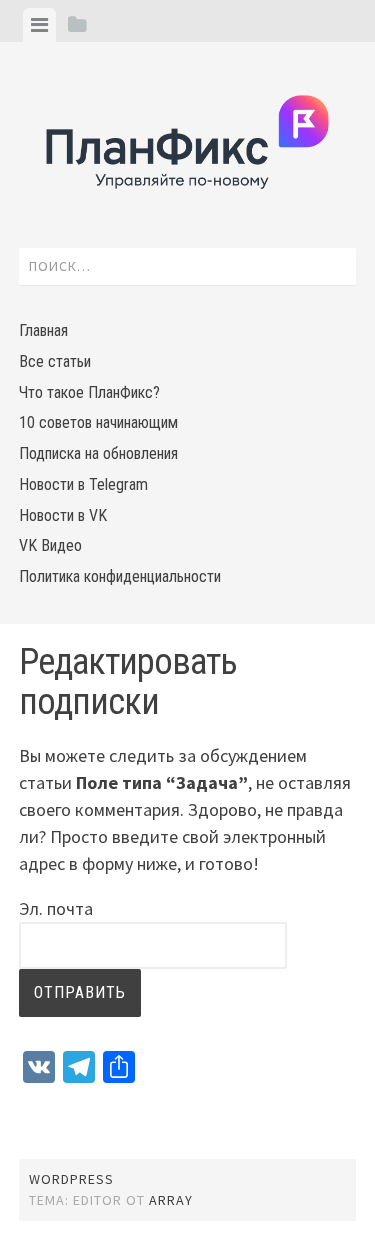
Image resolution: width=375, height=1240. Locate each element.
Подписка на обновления (98, 453)
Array (171, 1200)
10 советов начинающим (98, 422)
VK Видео (50, 545)
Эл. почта (56, 908)
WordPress (71, 1179)
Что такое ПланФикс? (89, 392)
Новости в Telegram (83, 484)
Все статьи (55, 361)
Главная (43, 330)
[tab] (39, 25)
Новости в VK (63, 515)
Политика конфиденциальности (120, 576)
